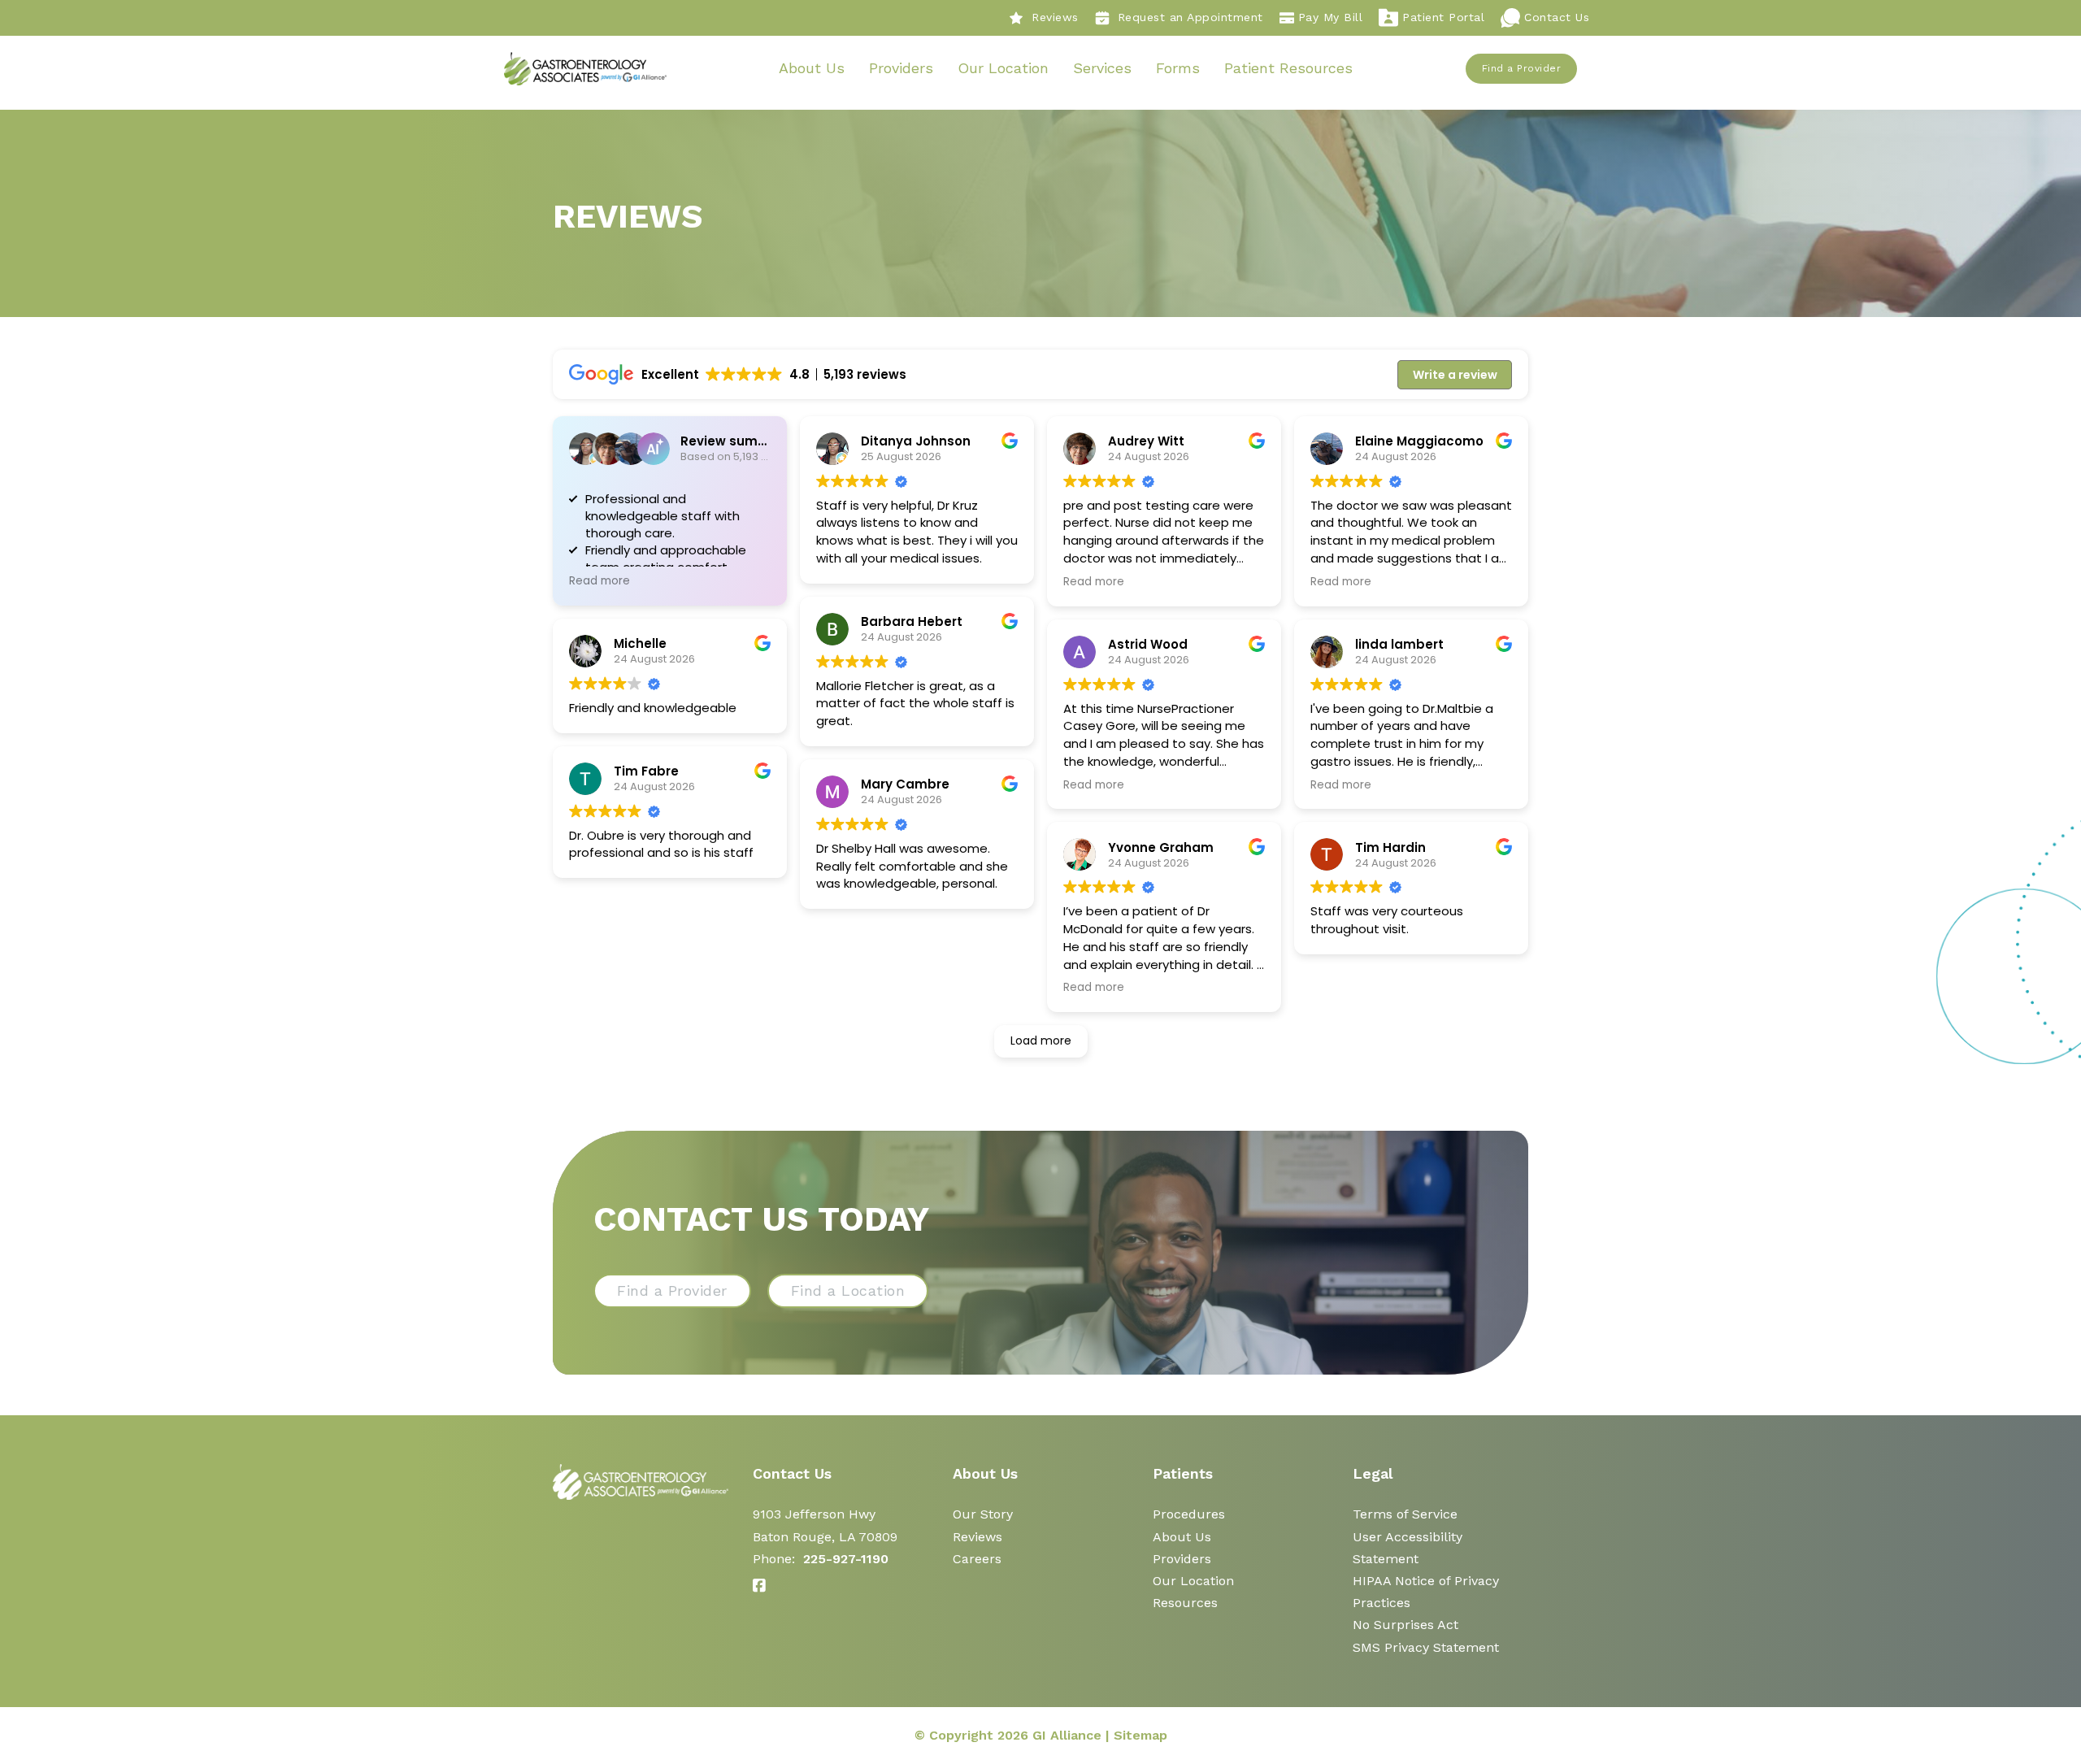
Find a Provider (1522, 68)
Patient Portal (1443, 17)
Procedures (1189, 1514)
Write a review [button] (1455, 375)
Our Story (983, 1514)
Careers (977, 1559)
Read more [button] (600, 581)
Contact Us (1557, 17)
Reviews (1055, 17)
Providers (901, 68)
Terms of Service (1405, 1514)
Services (1102, 68)
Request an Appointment (1190, 17)
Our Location (1003, 68)
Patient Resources (1288, 68)
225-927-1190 (846, 1559)
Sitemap (1140, 1735)
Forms (1178, 68)
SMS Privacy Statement (1426, 1647)
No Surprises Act (1405, 1625)
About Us (812, 68)
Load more (1041, 1041)
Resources (1185, 1603)
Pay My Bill (1331, 17)
